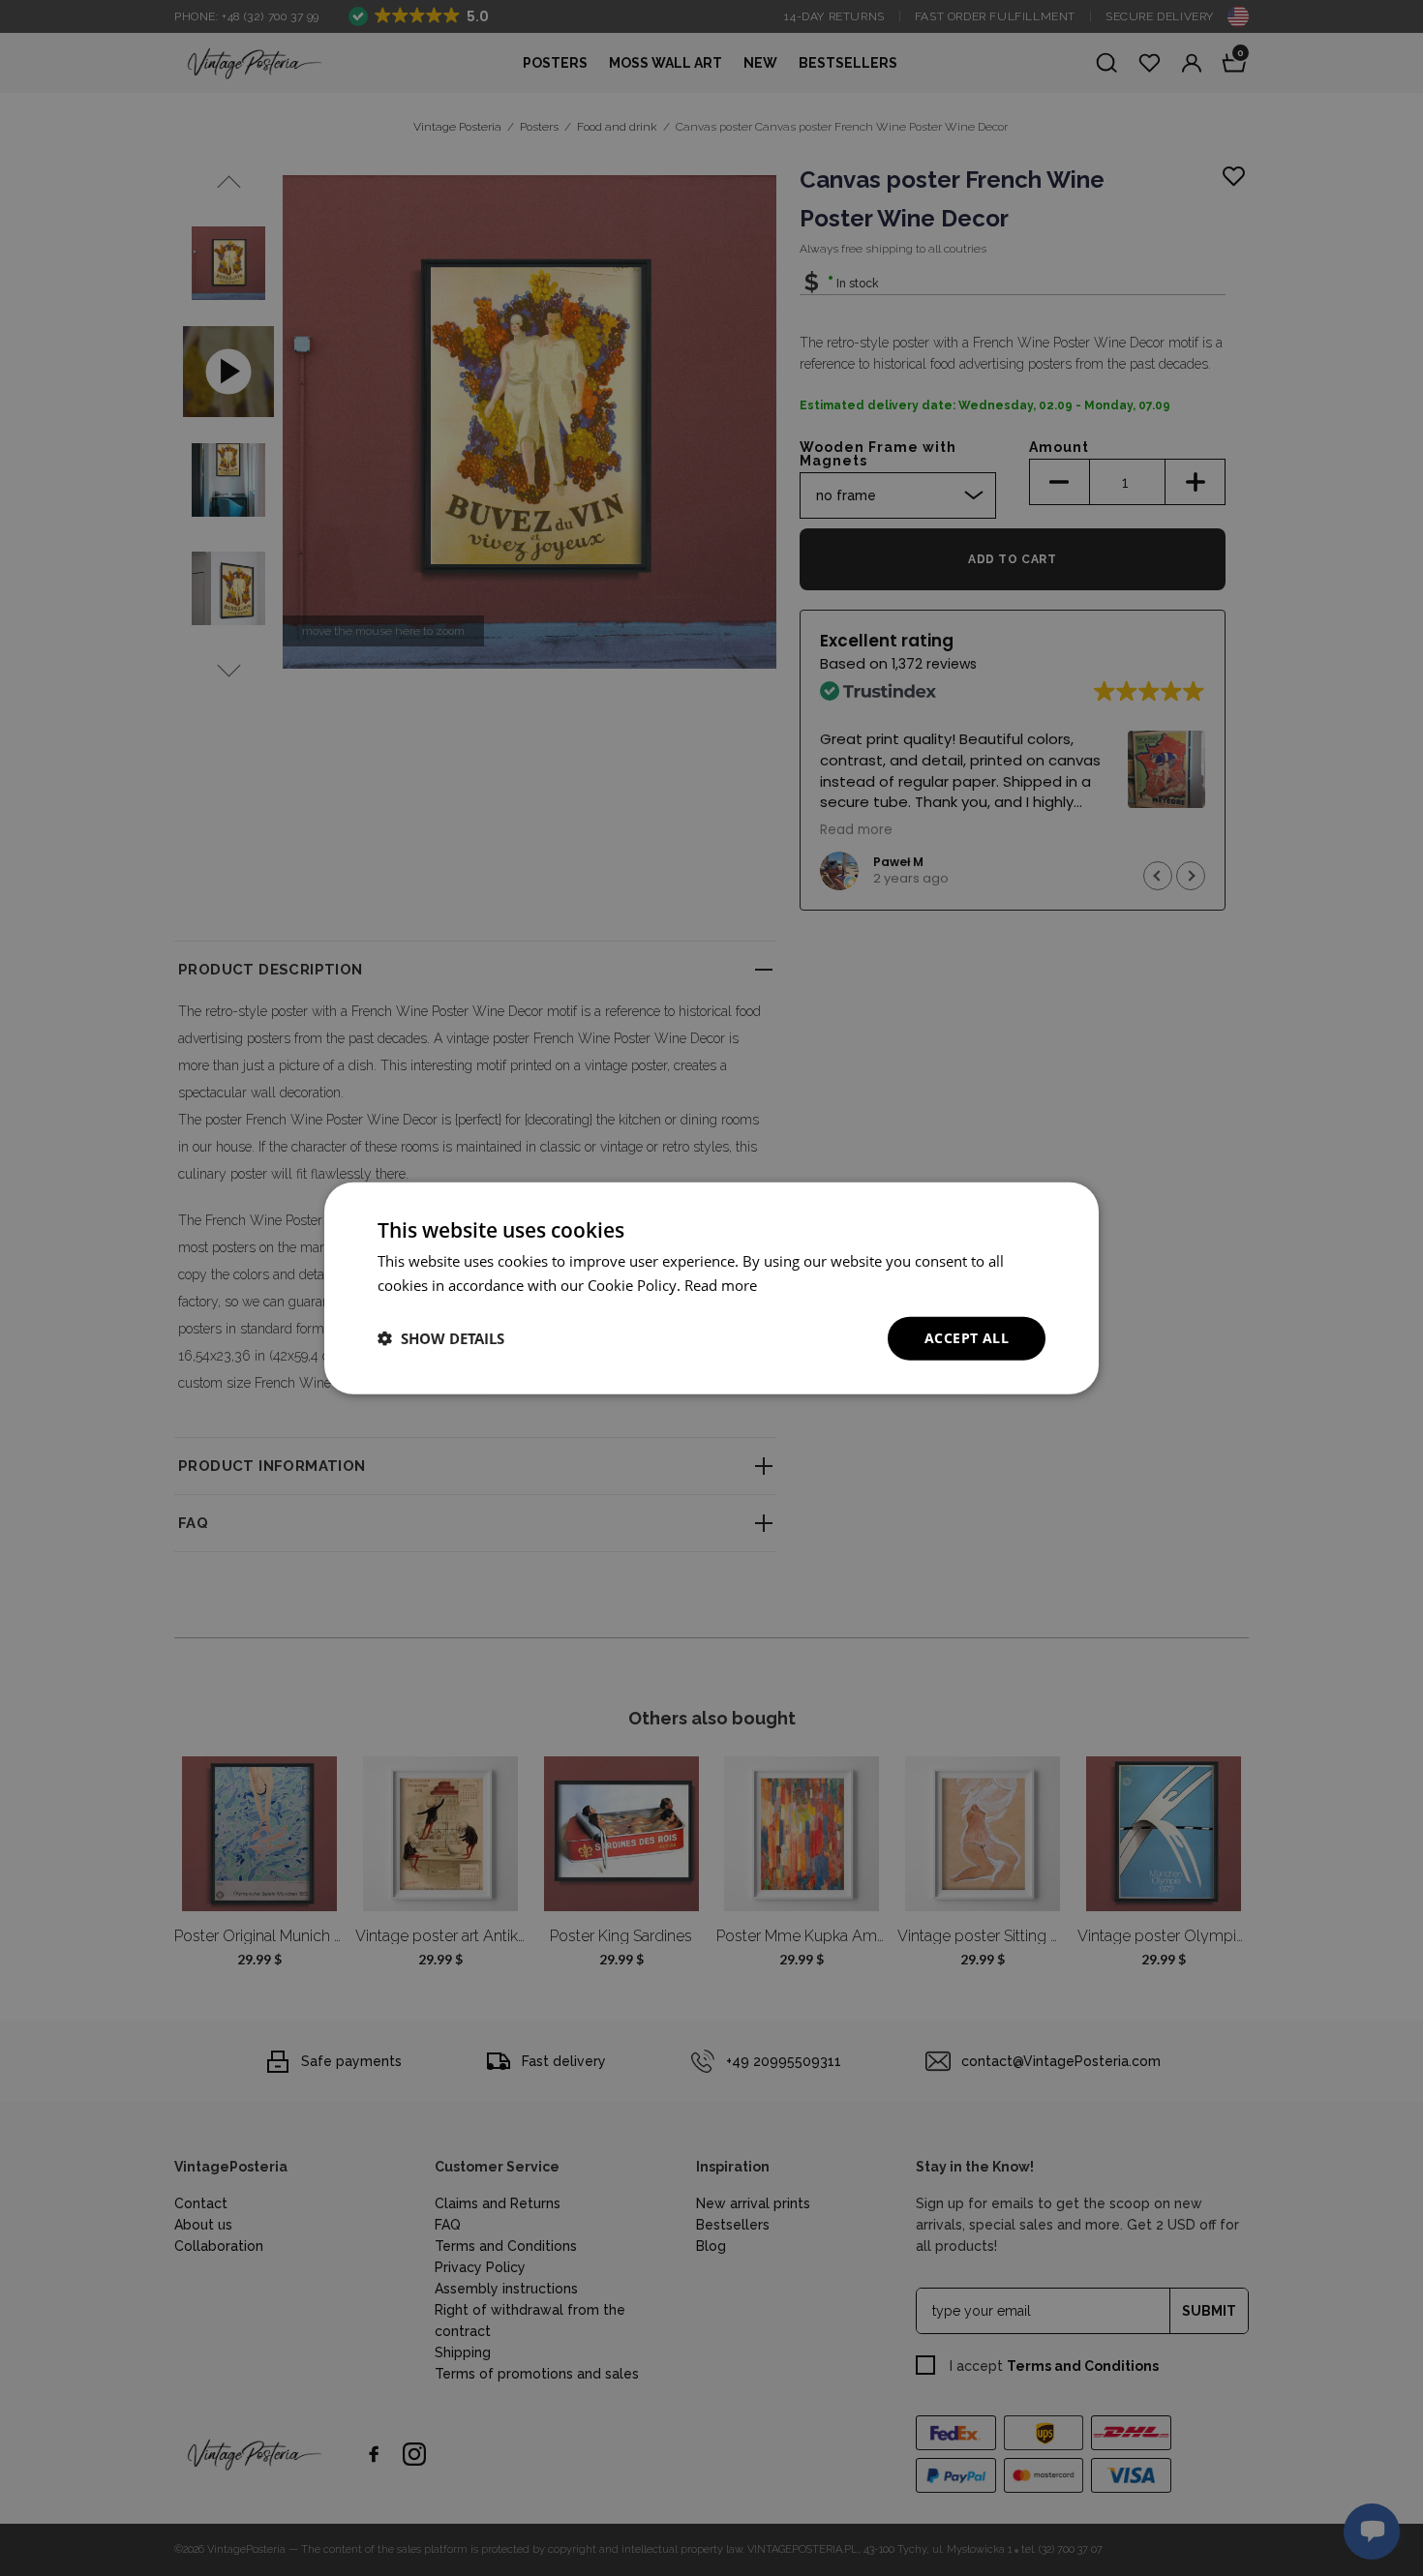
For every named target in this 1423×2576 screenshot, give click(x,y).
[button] (441, 1338)
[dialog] (711, 1288)
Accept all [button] (967, 1338)
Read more (721, 1285)
